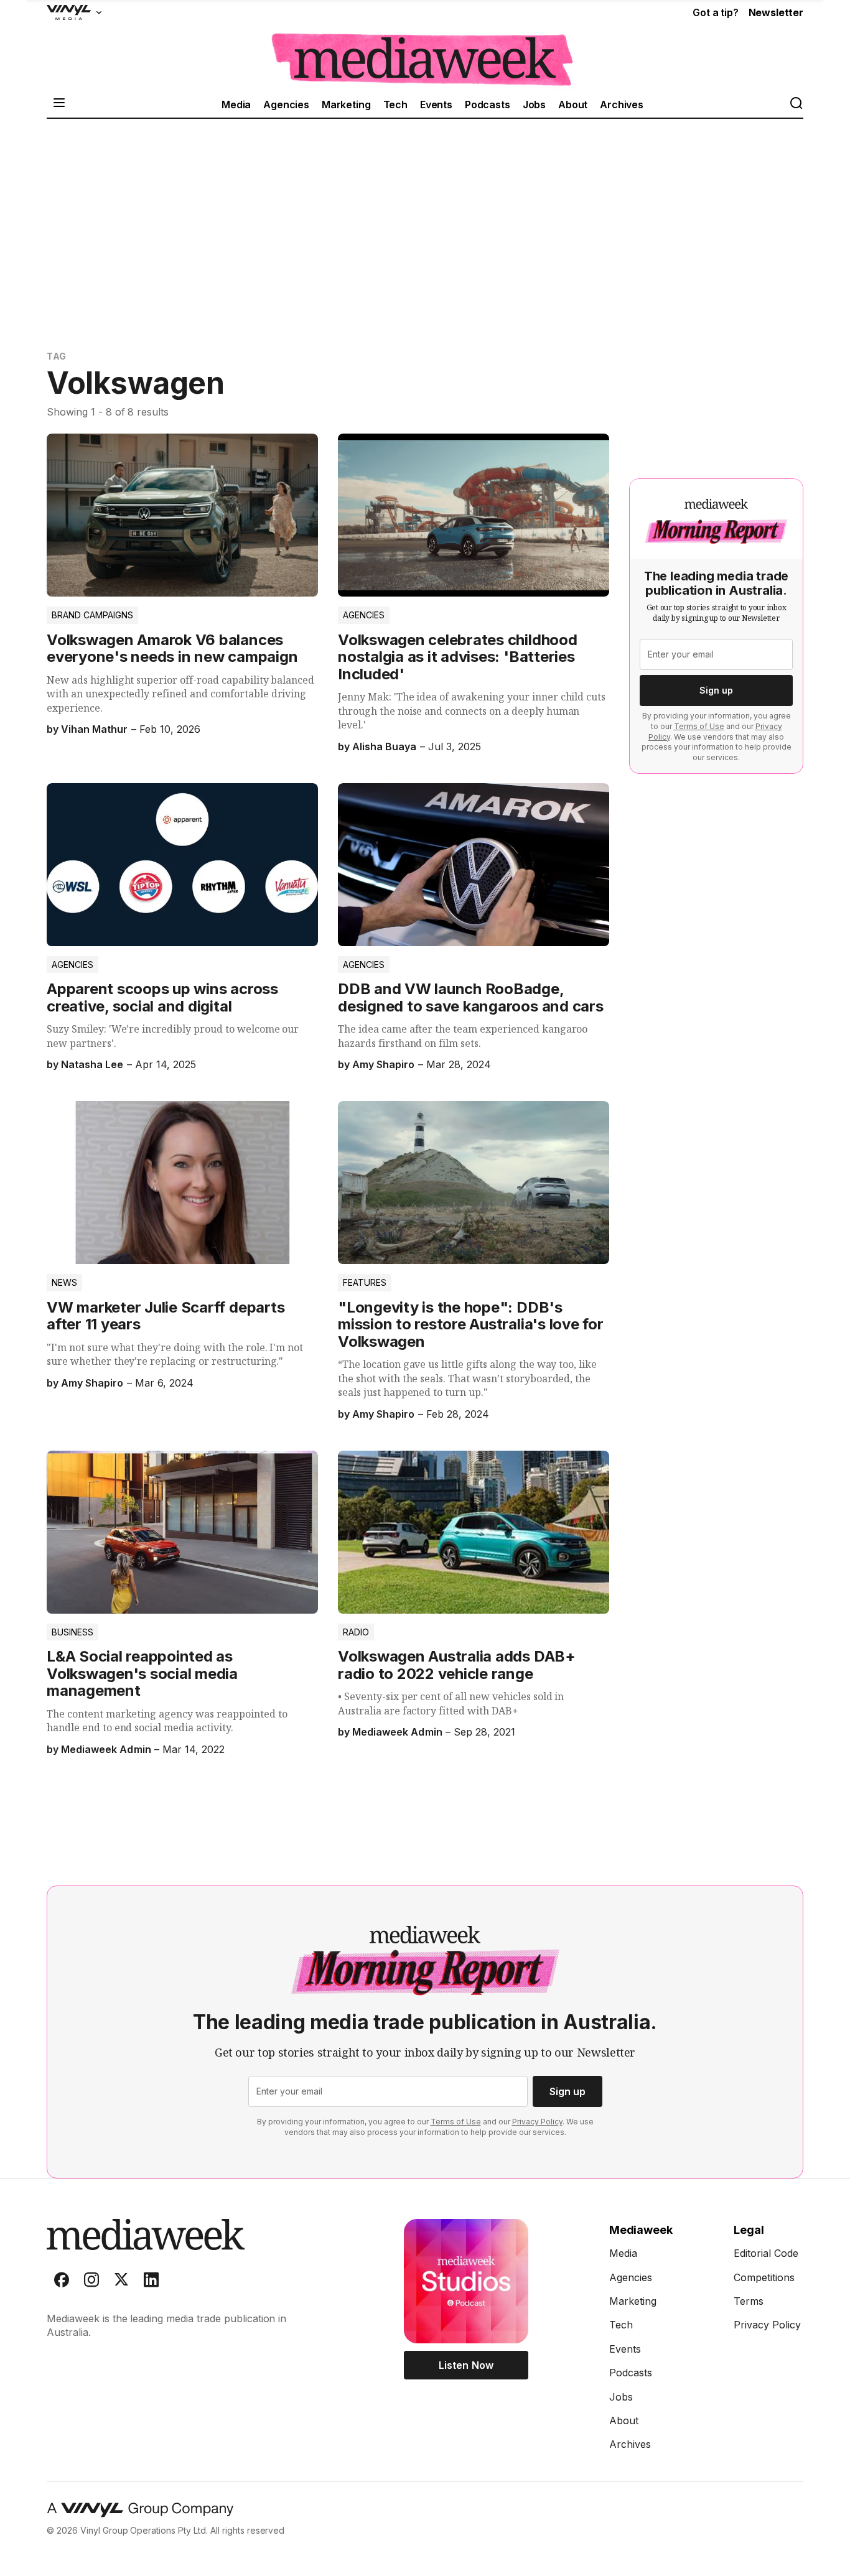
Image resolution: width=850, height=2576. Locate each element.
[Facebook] (62, 2282)
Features (365, 1282)
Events (436, 105)
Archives (622, 105)
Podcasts (488, 105)
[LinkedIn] (151, 2282)
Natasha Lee (92, 1064)
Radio (356, 1632)
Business (72, 1632)
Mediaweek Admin (106, 1749)
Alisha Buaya (384, 746)
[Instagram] (91, 2282)
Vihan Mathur (94, 729)
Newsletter (776, 12)
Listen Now (466, 2365)
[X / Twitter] (121, 2282)
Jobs (534, 105)
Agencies (286, 105)
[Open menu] (59, 104)
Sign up (716, 690)
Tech (395, 105)
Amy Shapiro (383, 1064)
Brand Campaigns (92, 615)
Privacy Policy (537, 2122)
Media (236, 105)
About (573, 105)
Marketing (346, 105)
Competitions (764, 2277)
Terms (749, 2301)
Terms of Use (699, 726)
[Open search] (796, 104)
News (64, 1282)
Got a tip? (715, 12)
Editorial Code (766, 2253)
